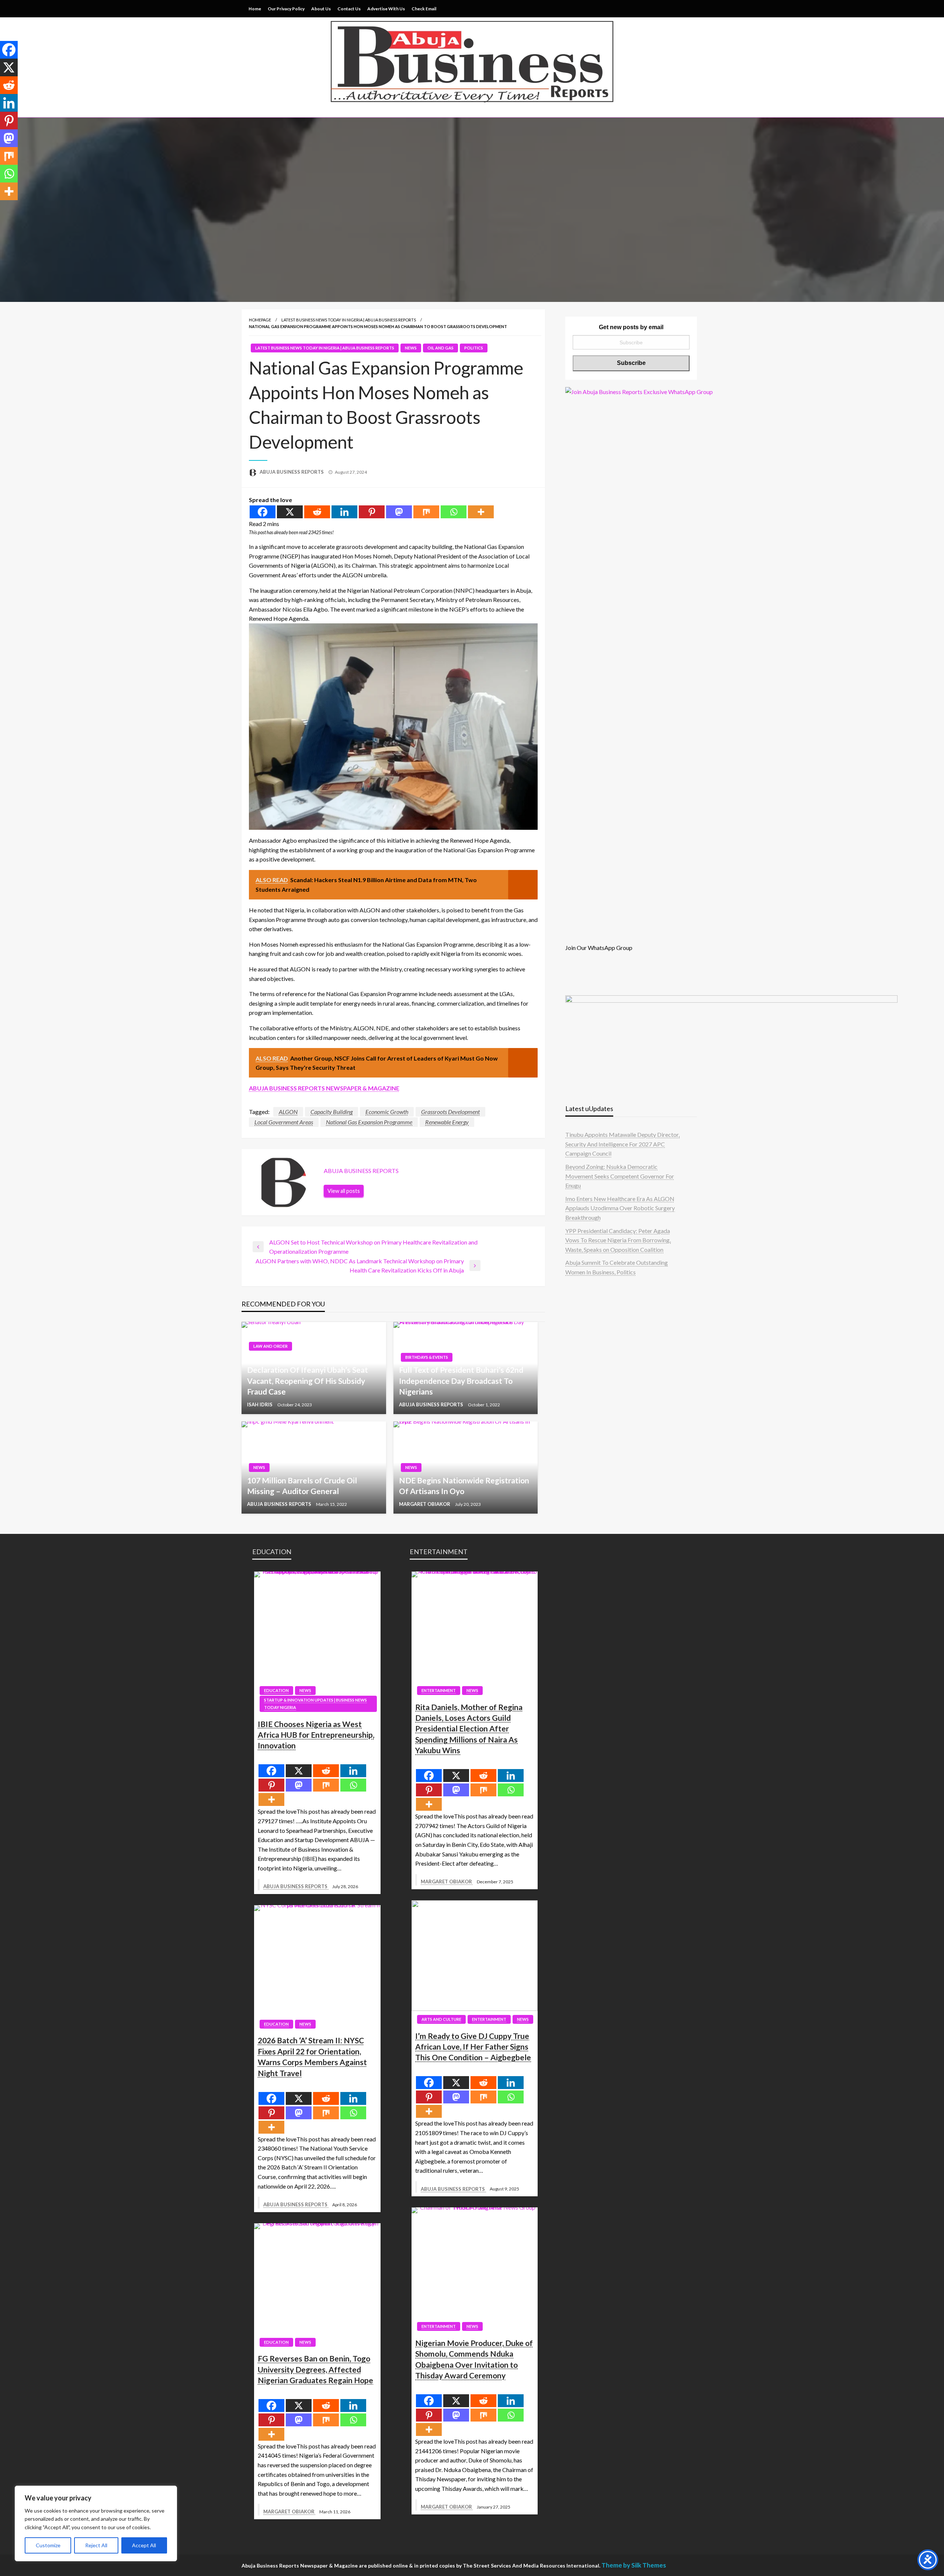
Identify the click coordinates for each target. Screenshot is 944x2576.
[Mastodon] (399, 512)
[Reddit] (317, 512)
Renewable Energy (447, 1122)
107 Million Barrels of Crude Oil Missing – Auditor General (302, 1486)
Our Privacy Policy (286, 9)
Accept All (144, 2545)
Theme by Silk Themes (634, 2565)
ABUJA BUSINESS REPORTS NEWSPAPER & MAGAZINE (324, 1088)
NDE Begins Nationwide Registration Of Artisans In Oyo (464, 1486)
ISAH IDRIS (260, 1404)
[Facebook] (263, 512)
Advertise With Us (386, 9)
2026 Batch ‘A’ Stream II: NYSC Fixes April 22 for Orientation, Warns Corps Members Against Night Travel (312, 2056)
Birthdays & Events (427, 1357)
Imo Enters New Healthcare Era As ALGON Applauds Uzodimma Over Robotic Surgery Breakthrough (620, 1208)
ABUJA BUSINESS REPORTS (292, 472)
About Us (321, 9)
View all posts (344, 1191)
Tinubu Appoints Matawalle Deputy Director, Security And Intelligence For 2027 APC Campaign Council (622, 1144)
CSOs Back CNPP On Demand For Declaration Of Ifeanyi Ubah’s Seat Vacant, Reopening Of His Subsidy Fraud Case (308, 1375)
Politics (474, 348)
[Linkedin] (344, 512)
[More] (481, 512)
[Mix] (426, 512)
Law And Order (270, 1346)
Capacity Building (332, 1112)
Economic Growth (387, 1112)
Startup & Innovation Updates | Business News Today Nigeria (315, 1704)
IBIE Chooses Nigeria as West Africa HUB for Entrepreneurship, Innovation (316, 1735)
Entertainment (439, 1690)
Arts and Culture (441, 2019)
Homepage (260, 320)
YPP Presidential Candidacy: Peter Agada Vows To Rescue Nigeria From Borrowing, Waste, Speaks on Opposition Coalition (618, 1240)
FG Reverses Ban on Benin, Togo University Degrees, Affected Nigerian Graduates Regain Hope (315, 2369)
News (411, 348)
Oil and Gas (440, 348)
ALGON (288, 1112)
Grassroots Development (450, 1112)
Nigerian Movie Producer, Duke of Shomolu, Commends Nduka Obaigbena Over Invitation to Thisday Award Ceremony (474, 2359)
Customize (48, 2545)
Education (276, 1690)
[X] (290, 512)
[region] (96, 2523)
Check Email (424, 9)
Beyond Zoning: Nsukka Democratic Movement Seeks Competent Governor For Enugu (620, 1176)
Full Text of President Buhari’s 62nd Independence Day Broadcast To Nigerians (461, 1381)
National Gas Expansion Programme (369, 1122)
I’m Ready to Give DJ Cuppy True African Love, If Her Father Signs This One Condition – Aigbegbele (473, 2047)
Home (255, 9)
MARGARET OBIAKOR (425, 1504)
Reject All (96, 2545)
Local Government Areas (284, 1122)
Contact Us (349, 9)
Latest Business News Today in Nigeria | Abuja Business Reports (349, 320)
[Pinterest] (372, 512)
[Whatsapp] (454, 512)
